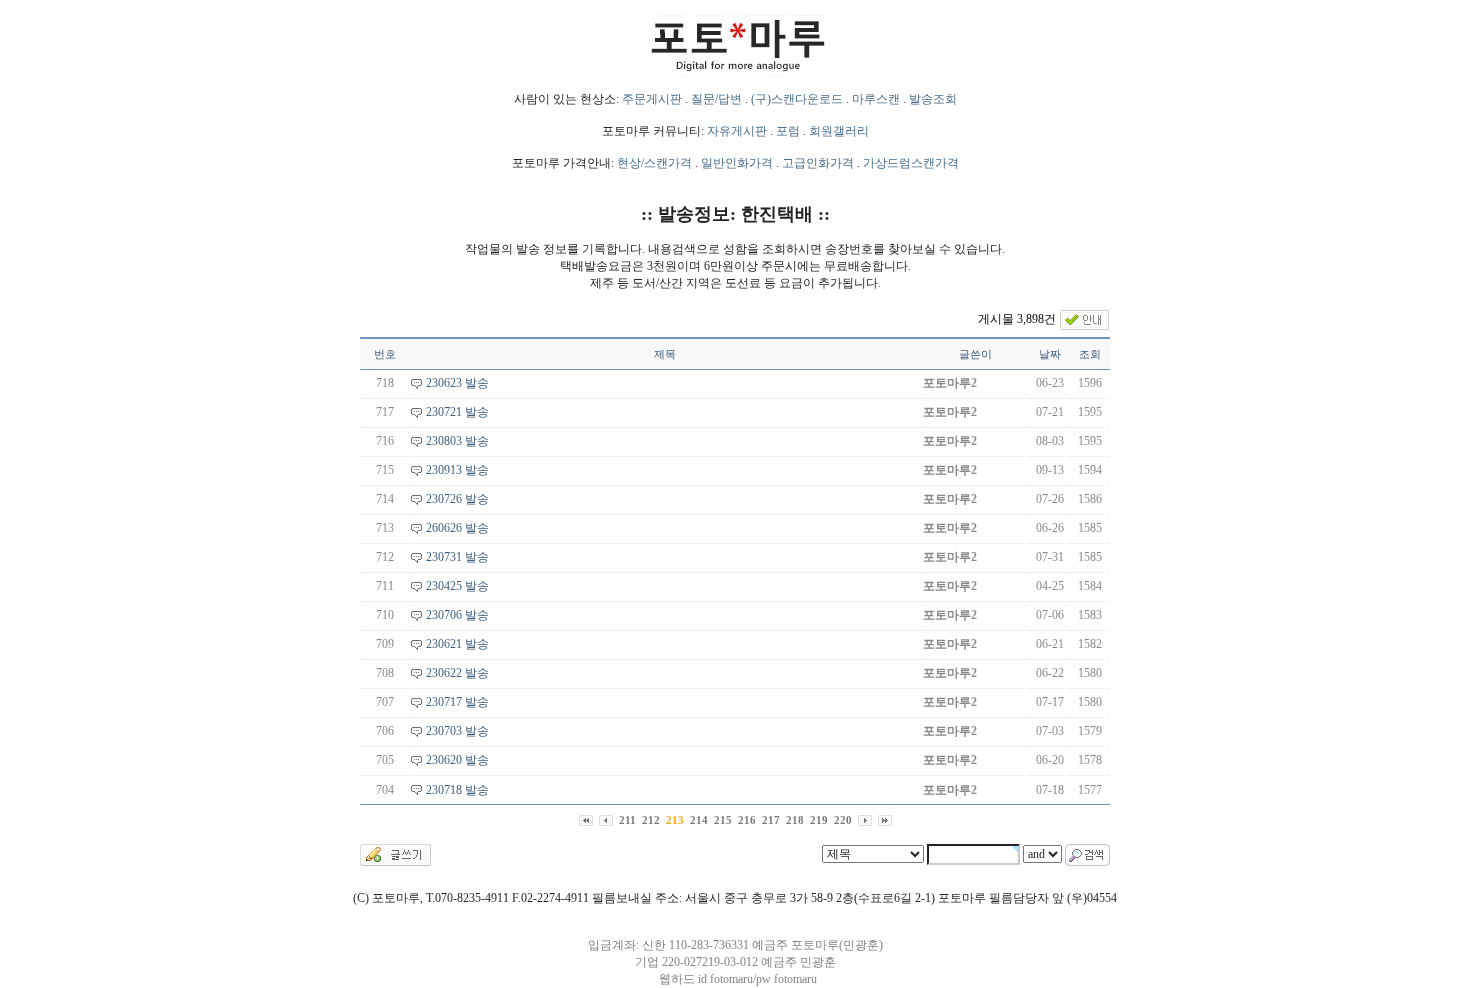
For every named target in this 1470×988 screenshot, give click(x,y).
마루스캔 (876, 99)
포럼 (788, 131)
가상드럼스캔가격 (911, 163)
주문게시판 (652, 99)
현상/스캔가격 (654, 163)
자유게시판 (737, 131)
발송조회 (933, 99)
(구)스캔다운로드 (797, 99)
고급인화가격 (818, 163)
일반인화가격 (737, 163)
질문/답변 (716, 99)
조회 (1090, 354)
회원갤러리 (839, 131)
